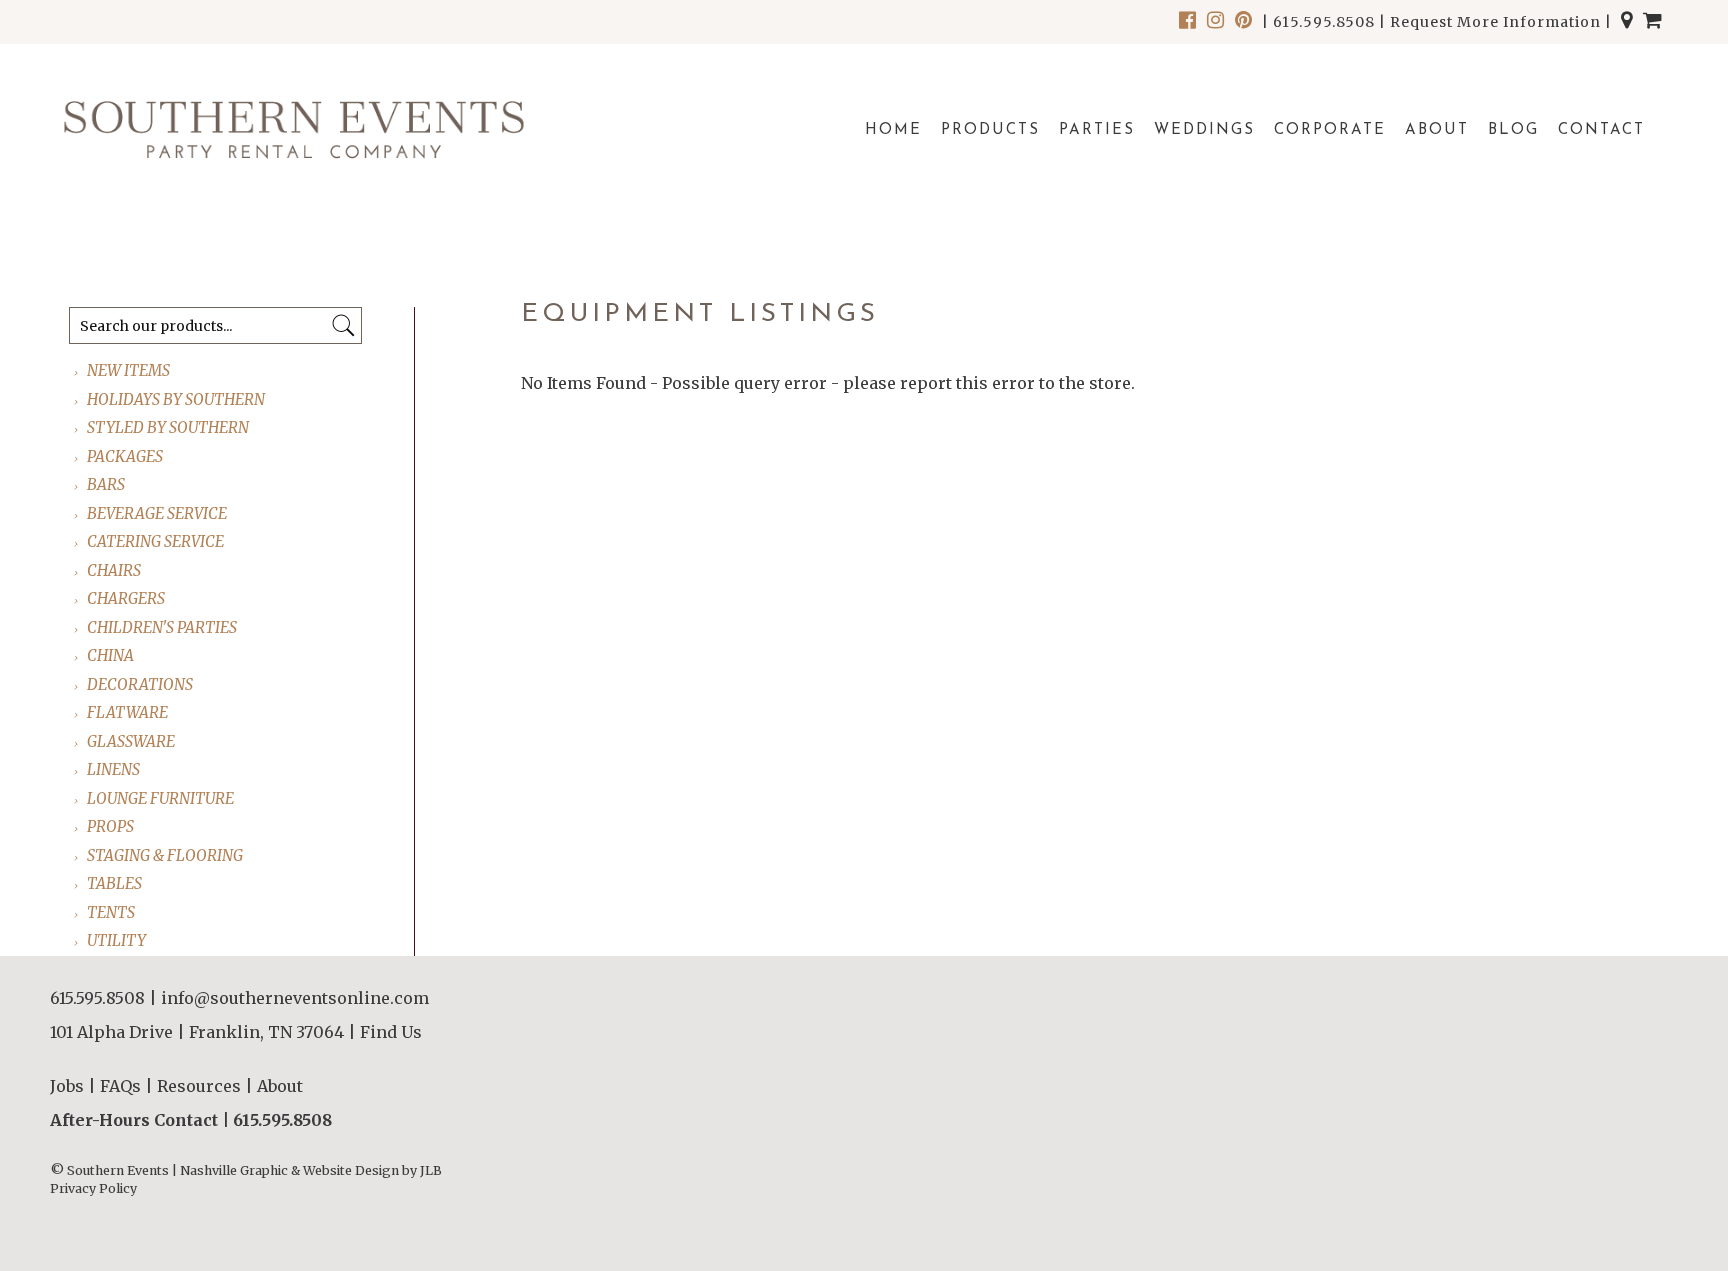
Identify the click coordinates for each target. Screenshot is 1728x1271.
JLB (431, 1170)
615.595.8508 (1324, 22)
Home (893, 130)
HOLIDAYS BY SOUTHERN (177, 399)
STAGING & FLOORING (166, 855)
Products (990, 130)
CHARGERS (127, 598)
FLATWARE (128, 712)
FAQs (120, 1086)
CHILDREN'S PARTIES (163, 627)
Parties (1097, 130)
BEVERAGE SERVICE (158, 513)
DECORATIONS (141, 684)
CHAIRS (115, 570)
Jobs (67, 1086)
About (1437, 130)
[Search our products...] (343, 325)
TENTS (112, 912)
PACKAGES (126, 456)
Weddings (1204, 130)
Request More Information (1495, 22)
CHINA (111, 655)
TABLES (115, 883)
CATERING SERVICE (156, 541)
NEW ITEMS (129, 370)
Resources (199, 1086)
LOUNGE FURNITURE (161, 798)
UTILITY (117, 940)
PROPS (111, 826)
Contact (1601, 130)
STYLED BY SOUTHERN (169, 427)
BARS (107, 484)
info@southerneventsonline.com (295, 998)
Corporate (1330, 130)
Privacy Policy (93, 1188)
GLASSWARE (132, 741)
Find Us (391, 1032)
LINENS (114, 769)
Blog (1513, 130)
